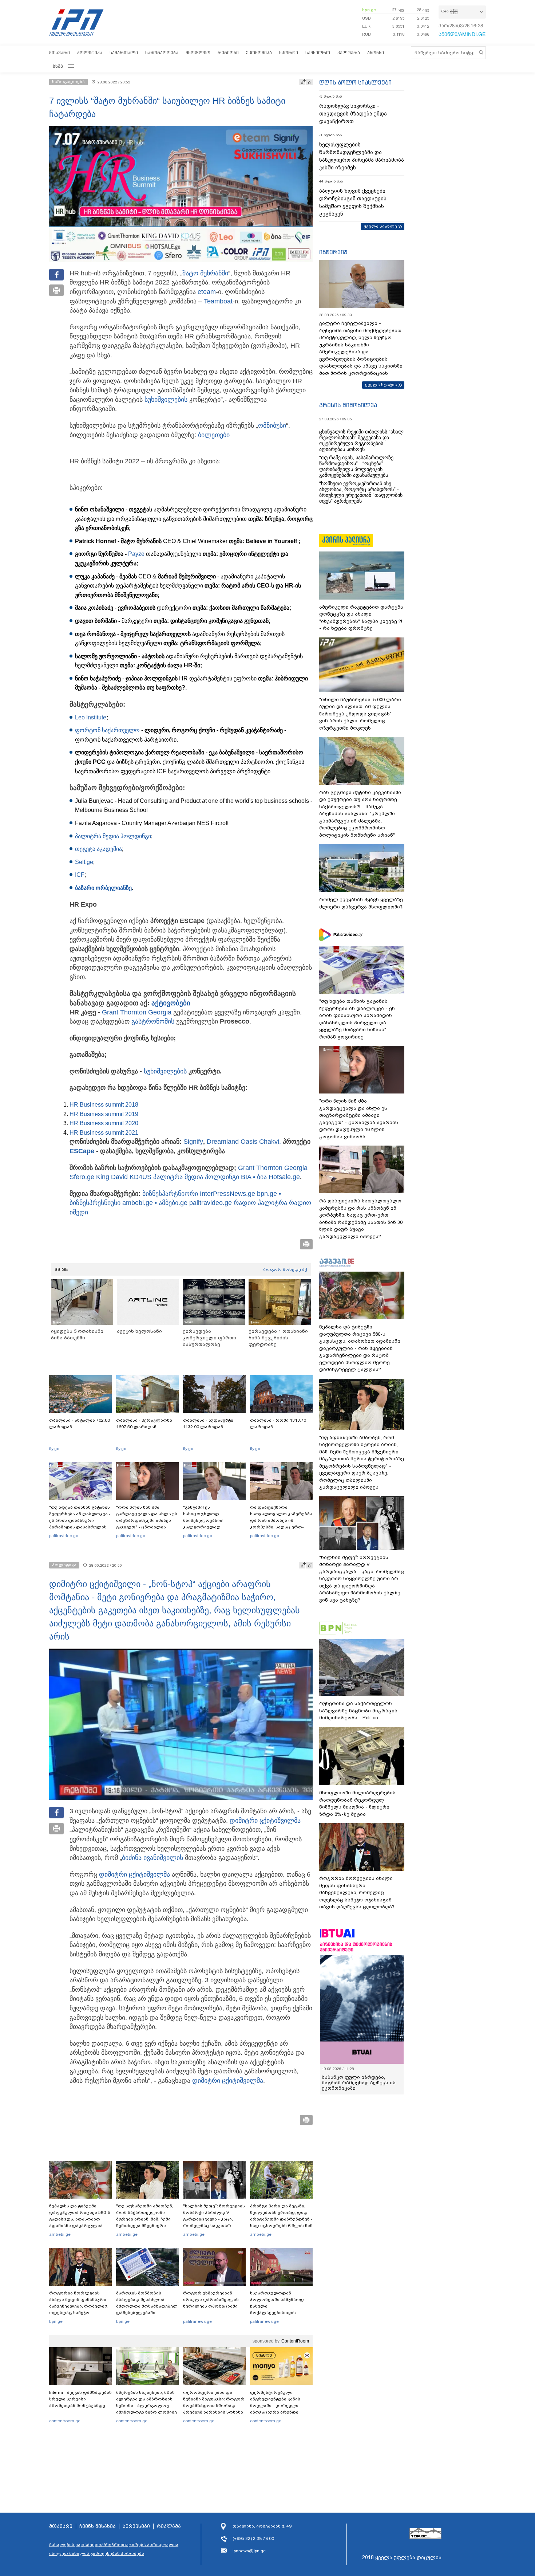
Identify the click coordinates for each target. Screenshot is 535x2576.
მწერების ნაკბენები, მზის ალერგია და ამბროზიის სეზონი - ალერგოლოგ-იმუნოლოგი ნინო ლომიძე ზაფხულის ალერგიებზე (146, 2406)
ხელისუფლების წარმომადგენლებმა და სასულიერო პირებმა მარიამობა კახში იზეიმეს (362, 156)
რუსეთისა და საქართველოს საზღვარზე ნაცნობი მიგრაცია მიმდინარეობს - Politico (358, 1711)
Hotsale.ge (284, 1177)
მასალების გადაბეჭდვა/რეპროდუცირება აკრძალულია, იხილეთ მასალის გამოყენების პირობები (114, 2549)
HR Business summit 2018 (104, 1105)
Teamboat (218, 301)
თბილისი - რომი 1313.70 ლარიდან (278, 1424)
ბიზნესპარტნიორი (171, 1194)
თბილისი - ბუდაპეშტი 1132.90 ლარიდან (208, 1424)
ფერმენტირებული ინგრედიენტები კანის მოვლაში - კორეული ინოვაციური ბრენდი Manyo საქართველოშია (277, 2406)
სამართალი (124, 53)
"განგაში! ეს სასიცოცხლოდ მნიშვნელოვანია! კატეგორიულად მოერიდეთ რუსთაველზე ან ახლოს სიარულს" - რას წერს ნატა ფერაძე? (213, 1527)
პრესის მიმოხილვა (348, 405)
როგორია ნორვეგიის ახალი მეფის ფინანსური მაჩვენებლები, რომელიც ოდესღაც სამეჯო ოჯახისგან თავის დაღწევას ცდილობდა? (78, 2309)
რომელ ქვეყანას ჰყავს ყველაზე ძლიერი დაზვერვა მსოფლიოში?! (361, 903)
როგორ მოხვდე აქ (285, 1269)
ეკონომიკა (259, 53)
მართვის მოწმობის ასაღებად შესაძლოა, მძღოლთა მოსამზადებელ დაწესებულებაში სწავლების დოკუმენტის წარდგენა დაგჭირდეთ (147, 2309)
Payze (136, 554)
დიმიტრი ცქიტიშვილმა (265, 1821)
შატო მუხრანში (205, 273)
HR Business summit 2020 (104, 1123)
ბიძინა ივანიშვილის (152, 1858)
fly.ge (54, 1449)
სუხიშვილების (167, 400)
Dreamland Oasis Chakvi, (244, 1142)
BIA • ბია (254, 1177)
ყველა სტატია (381, 385)
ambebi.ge (60, 2234)
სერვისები (136, 2526)
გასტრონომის (154, 1021)
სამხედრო (318, 53)
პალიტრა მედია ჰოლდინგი (113, 836)
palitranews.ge (197, 2321)
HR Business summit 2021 (104, 1133)
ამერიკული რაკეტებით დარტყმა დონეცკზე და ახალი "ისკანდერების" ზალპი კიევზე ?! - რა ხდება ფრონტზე (361, 618)
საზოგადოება (162, 53)
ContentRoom (295, 2341)
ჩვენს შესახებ (98, 2526)
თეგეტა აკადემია (98, 849)
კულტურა (349, 53)
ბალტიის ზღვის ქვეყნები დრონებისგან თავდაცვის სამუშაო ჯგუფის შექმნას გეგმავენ (353, 202)
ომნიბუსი (272, 425)
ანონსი (376, 53)
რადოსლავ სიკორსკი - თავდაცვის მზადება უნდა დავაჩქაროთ (353, 114)
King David (112, 1177)
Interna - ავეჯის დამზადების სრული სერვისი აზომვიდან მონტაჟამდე (80, 2399)
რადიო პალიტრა (260, 1203)
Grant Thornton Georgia (137, 1012)
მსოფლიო (198, 53)
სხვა (58, 66)
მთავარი (60, 53)
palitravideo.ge (211, 1203)
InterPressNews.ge (227, 1194)
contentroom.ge (65, 2421)
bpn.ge (369, 10)
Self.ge (84, 862)
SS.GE (61, 1269)
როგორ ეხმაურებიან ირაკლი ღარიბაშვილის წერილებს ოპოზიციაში (211, 2300)
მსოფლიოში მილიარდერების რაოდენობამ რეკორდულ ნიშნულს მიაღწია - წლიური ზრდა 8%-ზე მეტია (357, 1803)
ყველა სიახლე (380, 226)
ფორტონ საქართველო (107, 730)
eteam (207, 292)
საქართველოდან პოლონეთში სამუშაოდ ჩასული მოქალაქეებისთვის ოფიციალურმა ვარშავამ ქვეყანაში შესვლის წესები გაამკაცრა (280, 2313)
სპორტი (289, 53)
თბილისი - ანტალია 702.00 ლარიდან (80, 1424)
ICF (80, 875)
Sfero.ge (82, 1177)
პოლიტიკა (90, 53)
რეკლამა (169, 2526)
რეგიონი (228, 53)
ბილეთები (214, 435)
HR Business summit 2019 (104, 1114)
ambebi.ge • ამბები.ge (155, 1203)
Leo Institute (91, 717)
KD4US (140, 1177)
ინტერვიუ (333, 252)
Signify (193, 1142)
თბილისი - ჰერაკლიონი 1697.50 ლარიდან (144, 1424)
